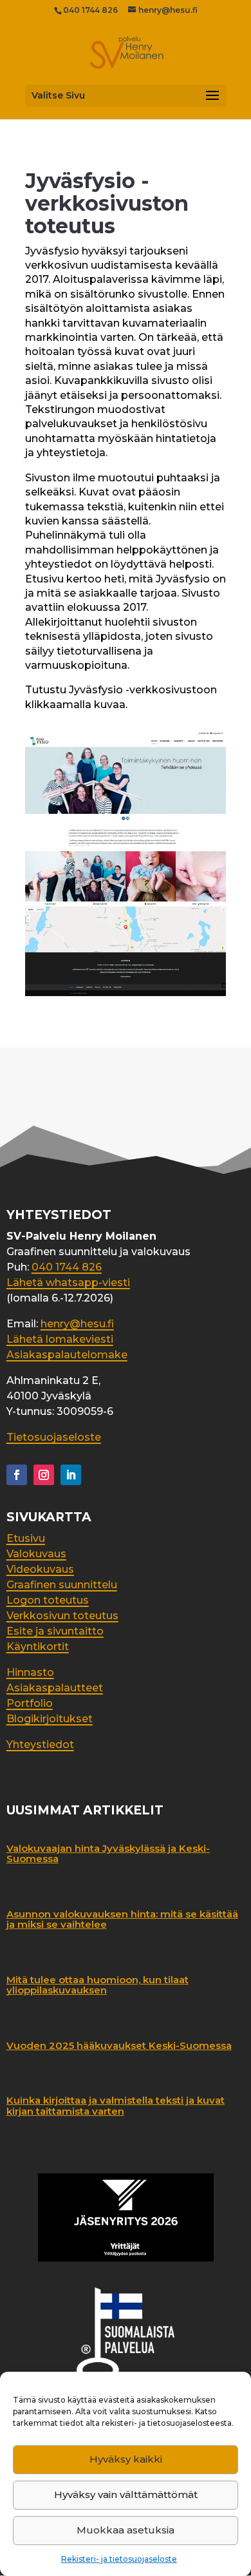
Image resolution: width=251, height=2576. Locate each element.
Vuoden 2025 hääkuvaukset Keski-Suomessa (119, 2045)
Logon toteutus (48, 1600)
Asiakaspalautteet (55, 1688)
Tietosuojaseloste (54, 1437)
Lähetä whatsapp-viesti (68, 1283)
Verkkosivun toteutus (62, 1616)
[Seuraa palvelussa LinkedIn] (71, 1475)
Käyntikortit (38, 1647)
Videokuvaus (40, 1569)
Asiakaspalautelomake (67, 1355)
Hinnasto (30, 1672)
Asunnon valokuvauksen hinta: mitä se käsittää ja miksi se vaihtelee (122, 1919)
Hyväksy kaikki (126, 2459)
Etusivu (26, 1538)
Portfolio (30, 1703)
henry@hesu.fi (77, 1324)
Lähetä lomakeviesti (60, 1339)
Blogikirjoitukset (50, 1719)
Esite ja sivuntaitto (55, 1631)
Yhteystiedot (40, 1745)
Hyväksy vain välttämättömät (126, 2494)
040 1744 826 (90, 10)
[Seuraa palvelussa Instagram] (44, 1475)
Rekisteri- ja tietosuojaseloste (119, 2559)
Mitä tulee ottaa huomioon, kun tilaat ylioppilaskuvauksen (98, 1985)
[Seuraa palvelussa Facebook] (17, 1475)
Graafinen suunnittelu (62, 1585)
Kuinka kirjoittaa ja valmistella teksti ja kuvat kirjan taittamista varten (116, 2106)
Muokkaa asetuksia (126, 2530)
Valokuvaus (36, 1554)
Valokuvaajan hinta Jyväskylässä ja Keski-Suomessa (108, 1854)
